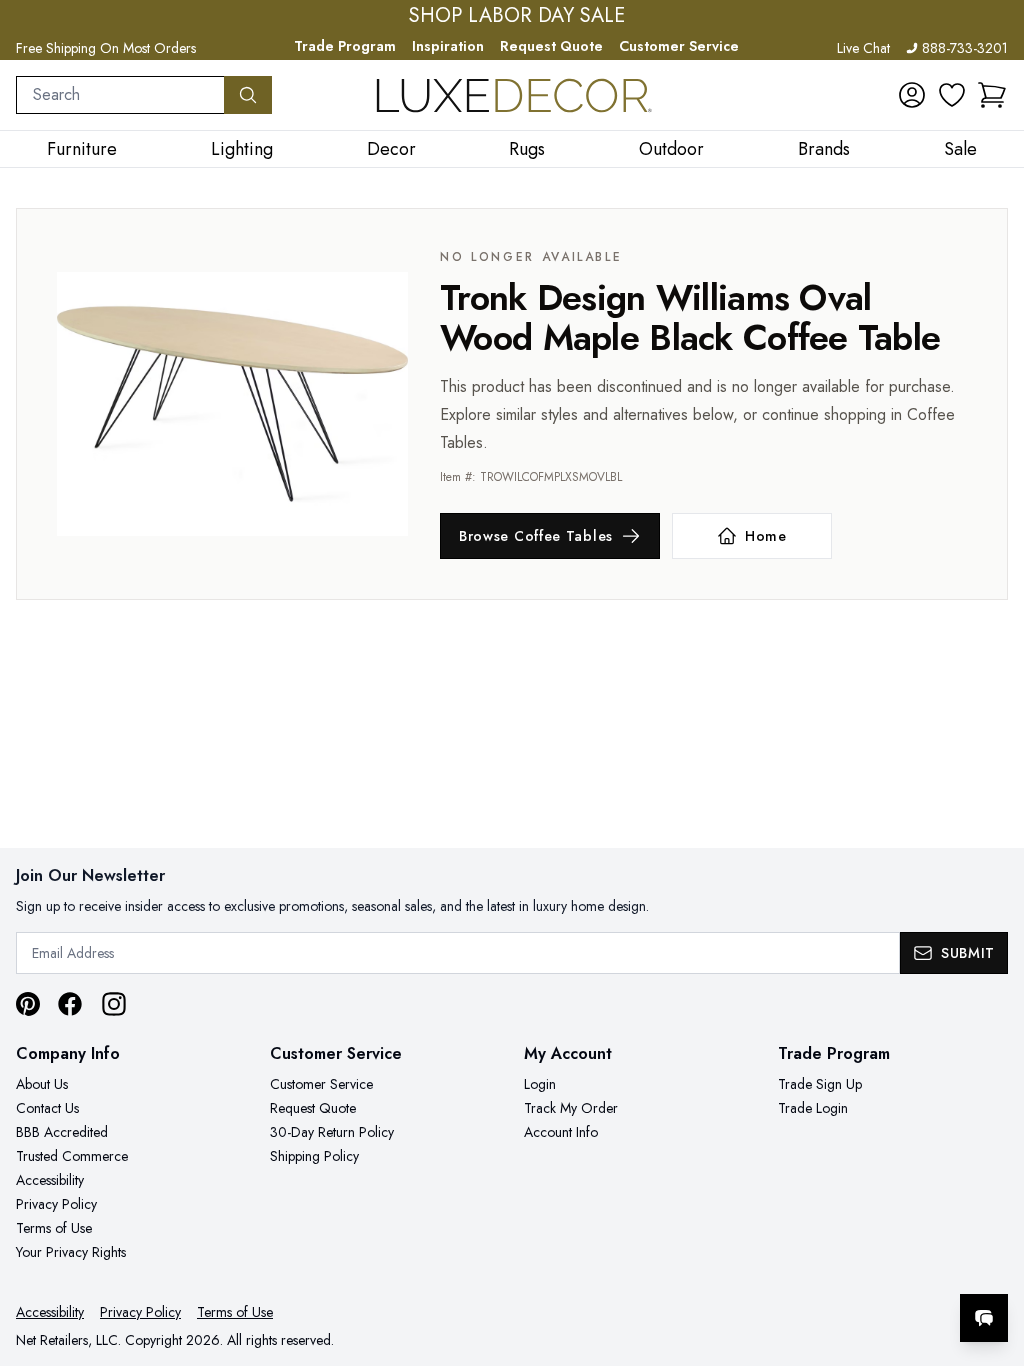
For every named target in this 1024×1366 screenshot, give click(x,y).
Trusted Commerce (72, 1156)
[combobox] (120, 95)
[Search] (248, 95)
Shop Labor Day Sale (517, 16)
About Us (42, 1084)
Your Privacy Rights (71, 1252)
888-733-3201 (965, 48)
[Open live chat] (984, 1318)
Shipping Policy (314, 1156)
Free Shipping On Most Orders (106, 48)
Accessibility (50, 1180)
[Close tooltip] (992, 1257)
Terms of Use (54, 1228)
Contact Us (47, 1108)
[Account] (912, 95)
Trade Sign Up (820, 1084)
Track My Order (571, 1108)
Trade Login (813, 1108)
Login (540, 1084)
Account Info (561, 1132)
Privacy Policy (56, 1204)
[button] (992, 95)
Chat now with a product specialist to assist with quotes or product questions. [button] (843, 1265)
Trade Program (345, 46)
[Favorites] (952, 95)
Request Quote (551, 46)
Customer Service (679, 46)
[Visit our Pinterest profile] (28, 1004)
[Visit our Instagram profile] (114, 1004)
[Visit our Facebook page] (70, 1004)
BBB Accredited (62, 1132)
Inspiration (448, 46)
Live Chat (863, 48)
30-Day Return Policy (332, 1132)
